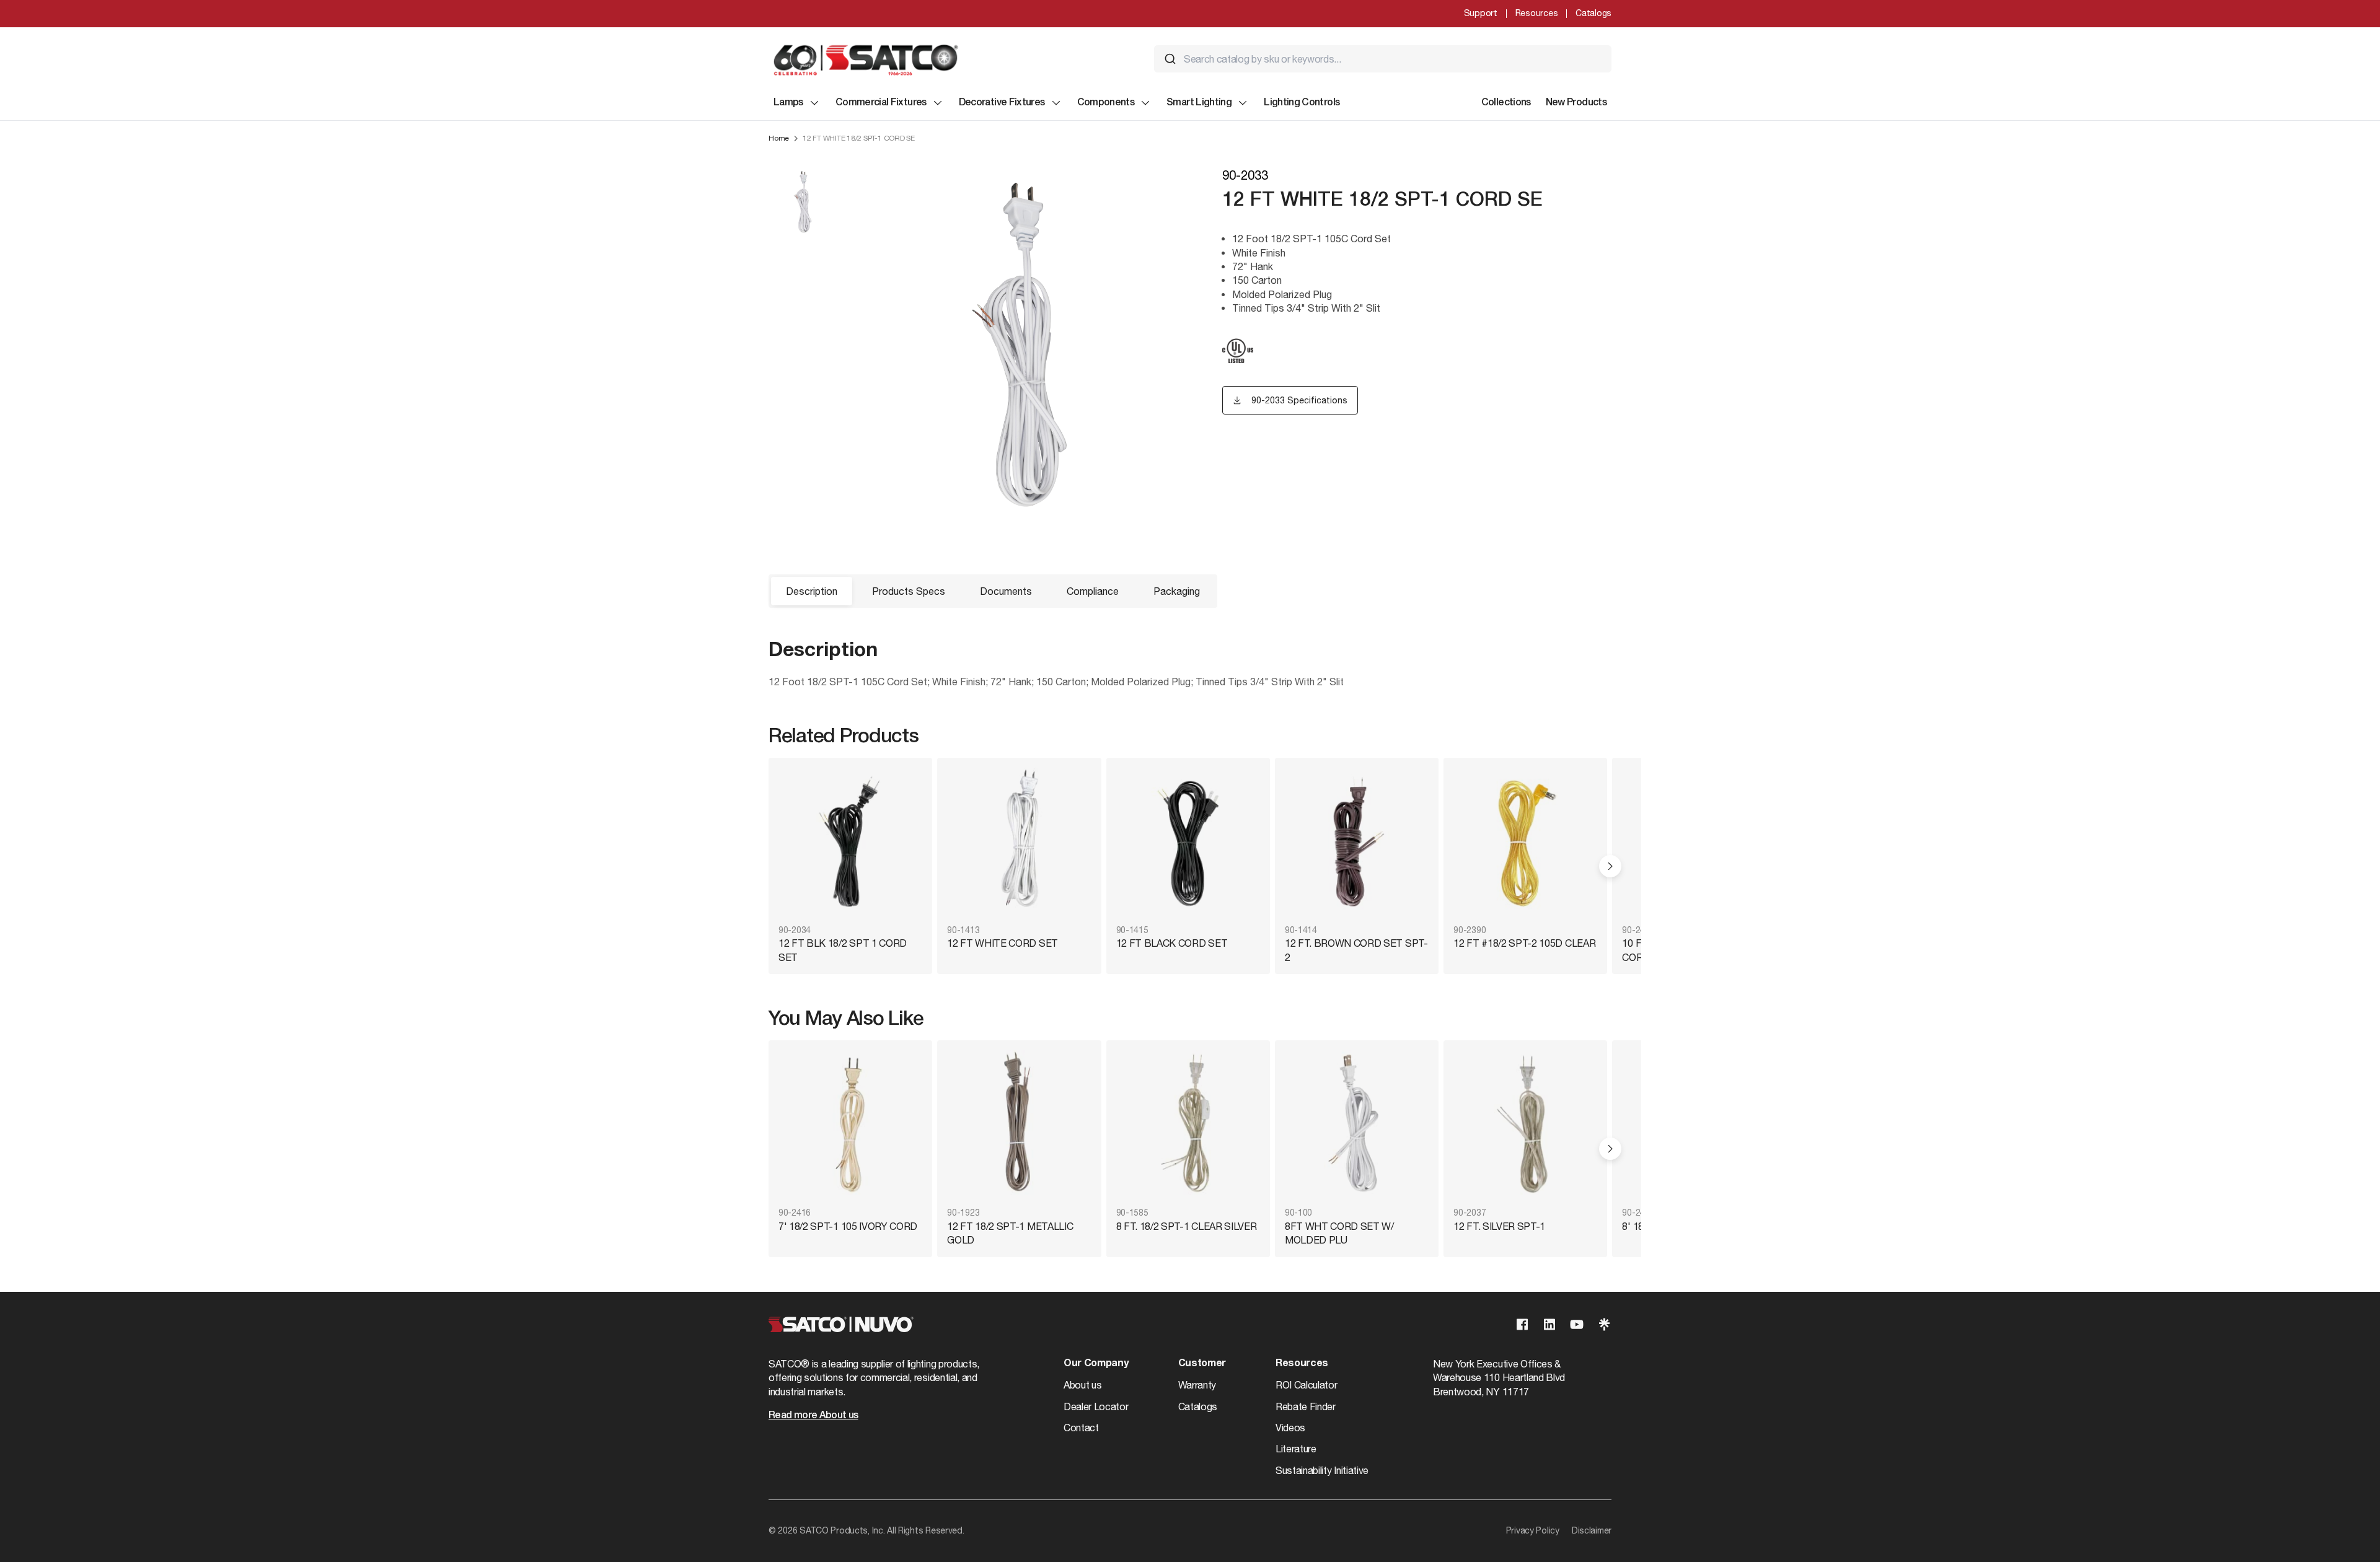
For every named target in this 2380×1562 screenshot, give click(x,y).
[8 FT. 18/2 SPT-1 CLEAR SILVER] (1188, 1125)
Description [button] (812, 591)
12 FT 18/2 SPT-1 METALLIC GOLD (1010, 1233)
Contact (1081, 1428)
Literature (1296, 1449)
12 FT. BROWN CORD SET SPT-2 (1356, 950)
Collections (1506, 103)
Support (1481, 13)
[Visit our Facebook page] (1522, 1324)
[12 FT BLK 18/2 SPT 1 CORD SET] (850, 842)
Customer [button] (1202, 1364)
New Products (1576, 103)
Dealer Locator (1096, 1406)
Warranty (1197, 1385)
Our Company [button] (1096, 1364)
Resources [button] (1302, 1364)
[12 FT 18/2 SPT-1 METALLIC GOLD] (1019, 1125)
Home (779, 138)
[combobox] (1383, 59)
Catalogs (1593, 13)
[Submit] (1170, 59)
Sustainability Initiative (1322, 1470)
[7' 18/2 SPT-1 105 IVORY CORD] (850, 1125)
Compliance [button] (1093, 591)
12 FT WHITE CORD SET (1003, 943)
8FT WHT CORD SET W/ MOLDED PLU (1339, 1233)
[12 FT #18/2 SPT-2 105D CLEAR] (1525, 842)
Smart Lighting (1199, 103)
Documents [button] (1006, 591)
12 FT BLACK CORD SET (1172, 943)
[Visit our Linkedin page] (1549, 1324)
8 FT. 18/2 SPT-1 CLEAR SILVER (1187, 1226)
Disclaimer (1592, 1530)
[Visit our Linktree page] (1604, 1324)
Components (1106, 103)
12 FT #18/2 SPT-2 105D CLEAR (1524, 943)
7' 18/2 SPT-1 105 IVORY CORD (848, 1226)
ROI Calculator (1307, 1385)
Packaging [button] (1177, 591)
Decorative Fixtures (1002, 103)
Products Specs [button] (909, 591)
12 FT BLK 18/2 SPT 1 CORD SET (843, 950)
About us (1082, 1385)
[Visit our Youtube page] (1577, 1324)
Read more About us (813, 1416)
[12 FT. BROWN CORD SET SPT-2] (1357, 842)
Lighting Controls (1302, 103)
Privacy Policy (1533, 1530)
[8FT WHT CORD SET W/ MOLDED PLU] (1357, 1125)
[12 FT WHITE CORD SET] (1019, 842)
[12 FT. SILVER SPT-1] (1525, 1125)
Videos (1290, 1428)
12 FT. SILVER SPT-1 (1499, 1226)
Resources (1536, 13)
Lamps (788, 103)
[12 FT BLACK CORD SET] (1188, 842)
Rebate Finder (1306, 1406)
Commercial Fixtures (881, 103)
